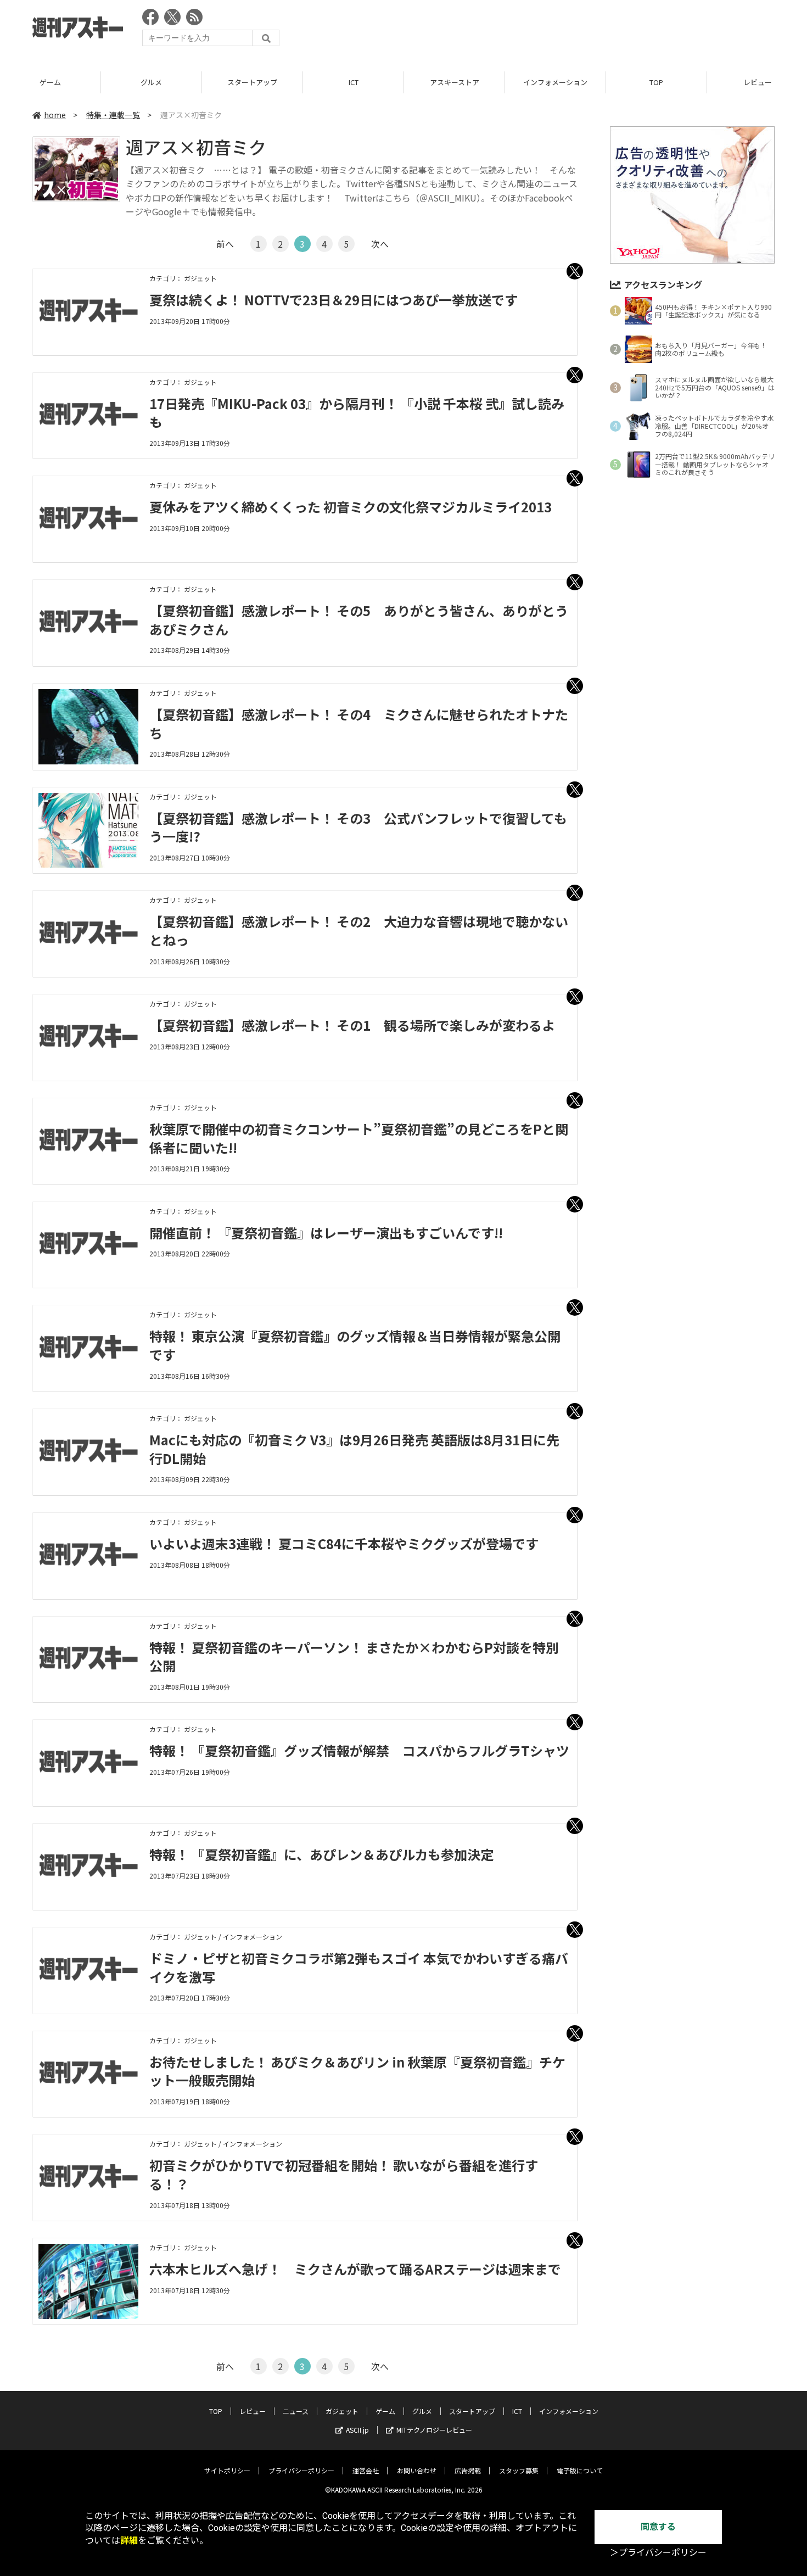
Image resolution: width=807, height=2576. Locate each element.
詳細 (129, 2541)
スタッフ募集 (519, 2470)
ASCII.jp (357, 2430)
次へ (380, 244)
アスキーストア (455, 82)
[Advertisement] (575, 30)
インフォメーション (555, 82)
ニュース (296, 2411)
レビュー (253, 2411)
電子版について (580, 2470)
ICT (354, 82)
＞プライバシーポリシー (658, 2553)
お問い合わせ (417, 2470)
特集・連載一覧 (113, 115)
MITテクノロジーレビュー (434, 2430)
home (55, 115)
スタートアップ (252, 82)
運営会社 (366, 2470)
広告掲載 (468, 2470)
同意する (658, 2527)
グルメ (151, 82)
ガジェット (342, 2411)
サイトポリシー (227, 2470)
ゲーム (50, 82)
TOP (656, 82)
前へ (225, 244)
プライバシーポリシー (301, 2470)
